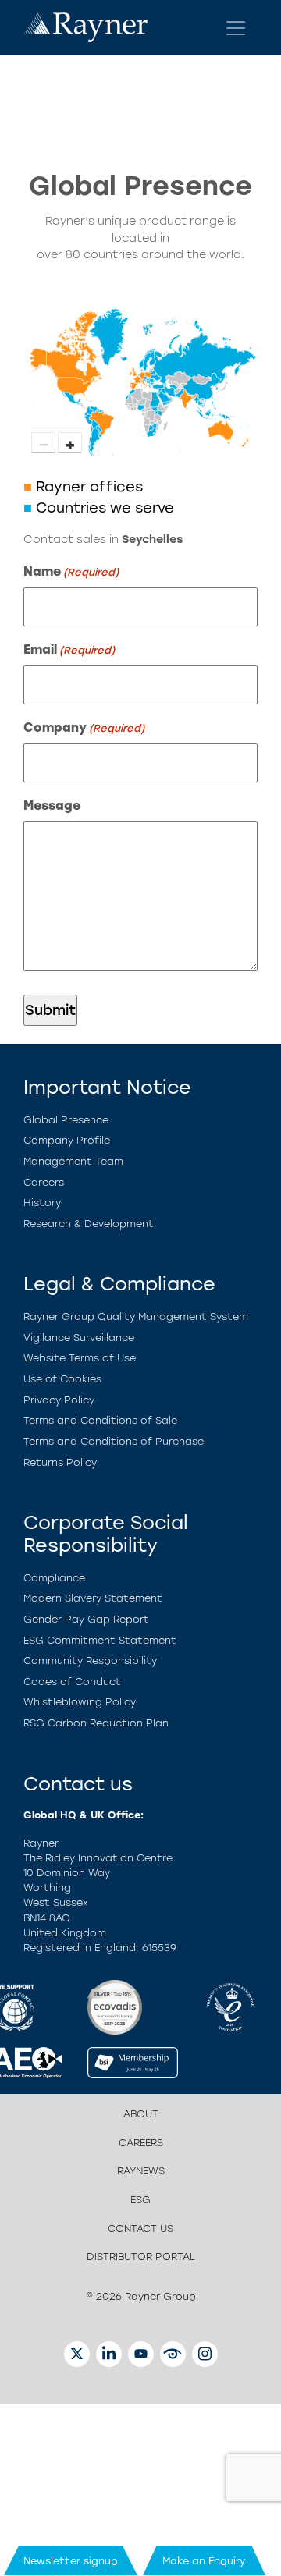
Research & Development (89, 1224)
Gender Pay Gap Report (86, 1619)
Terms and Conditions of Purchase (114, 1441)
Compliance (54, 1578)
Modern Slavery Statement (93, 1598)
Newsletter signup (71, 2561)
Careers (44, 1182)
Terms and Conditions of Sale (100, 1420)
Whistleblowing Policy (80, 1702)
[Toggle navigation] (236, 28)
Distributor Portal (141, 2257)
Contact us (140, 2228)
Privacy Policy (59, 1400)
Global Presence (66, 1120)
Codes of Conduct (72, 1682)
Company (84, 727)
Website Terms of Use (80, 1358)
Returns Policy (60, 1462)
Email (69, 649)
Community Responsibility (90, 1661)
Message (52, 805)
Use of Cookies (62, 1379)
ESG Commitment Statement (100, 1640)
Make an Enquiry (204, 2561)
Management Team (73, 1161)
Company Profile (67, 1140)
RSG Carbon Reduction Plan (96, 1723)
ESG (140, 2200)
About (141, 2114)
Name (71, 571)
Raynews (141, 2171)
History (42, 1203)
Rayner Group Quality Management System (136, 1316)
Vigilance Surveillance (79, 1338)
